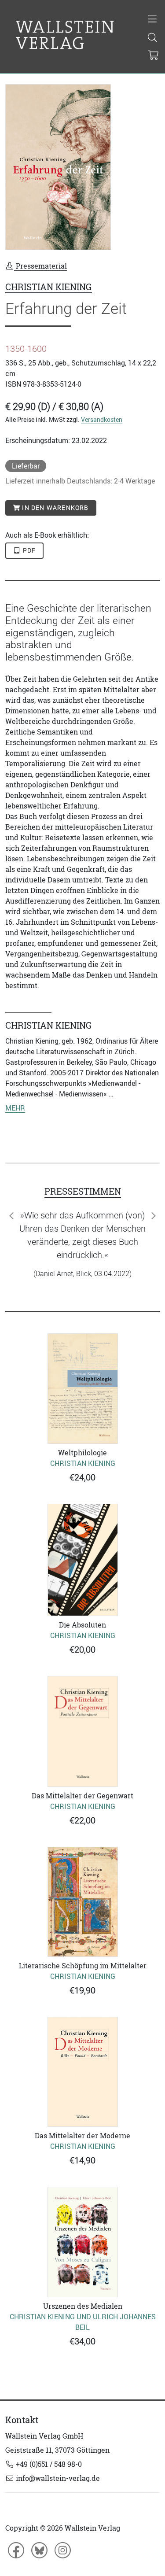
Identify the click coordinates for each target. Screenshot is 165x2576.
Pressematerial (40, 266)
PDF (29, 550)
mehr (15, 1108)
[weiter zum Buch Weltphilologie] (82, 1428)
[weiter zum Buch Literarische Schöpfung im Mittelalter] (82, 1941)
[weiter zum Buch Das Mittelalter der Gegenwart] (82, 1771)
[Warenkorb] (153, 56)
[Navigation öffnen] (153, 20)
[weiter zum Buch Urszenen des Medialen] (82, 2282)
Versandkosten (102, 419)
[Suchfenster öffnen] (153, 38)
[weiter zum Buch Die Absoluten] (82, 1600)
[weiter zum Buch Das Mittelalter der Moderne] (82, 2111)
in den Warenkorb (54, 508)
